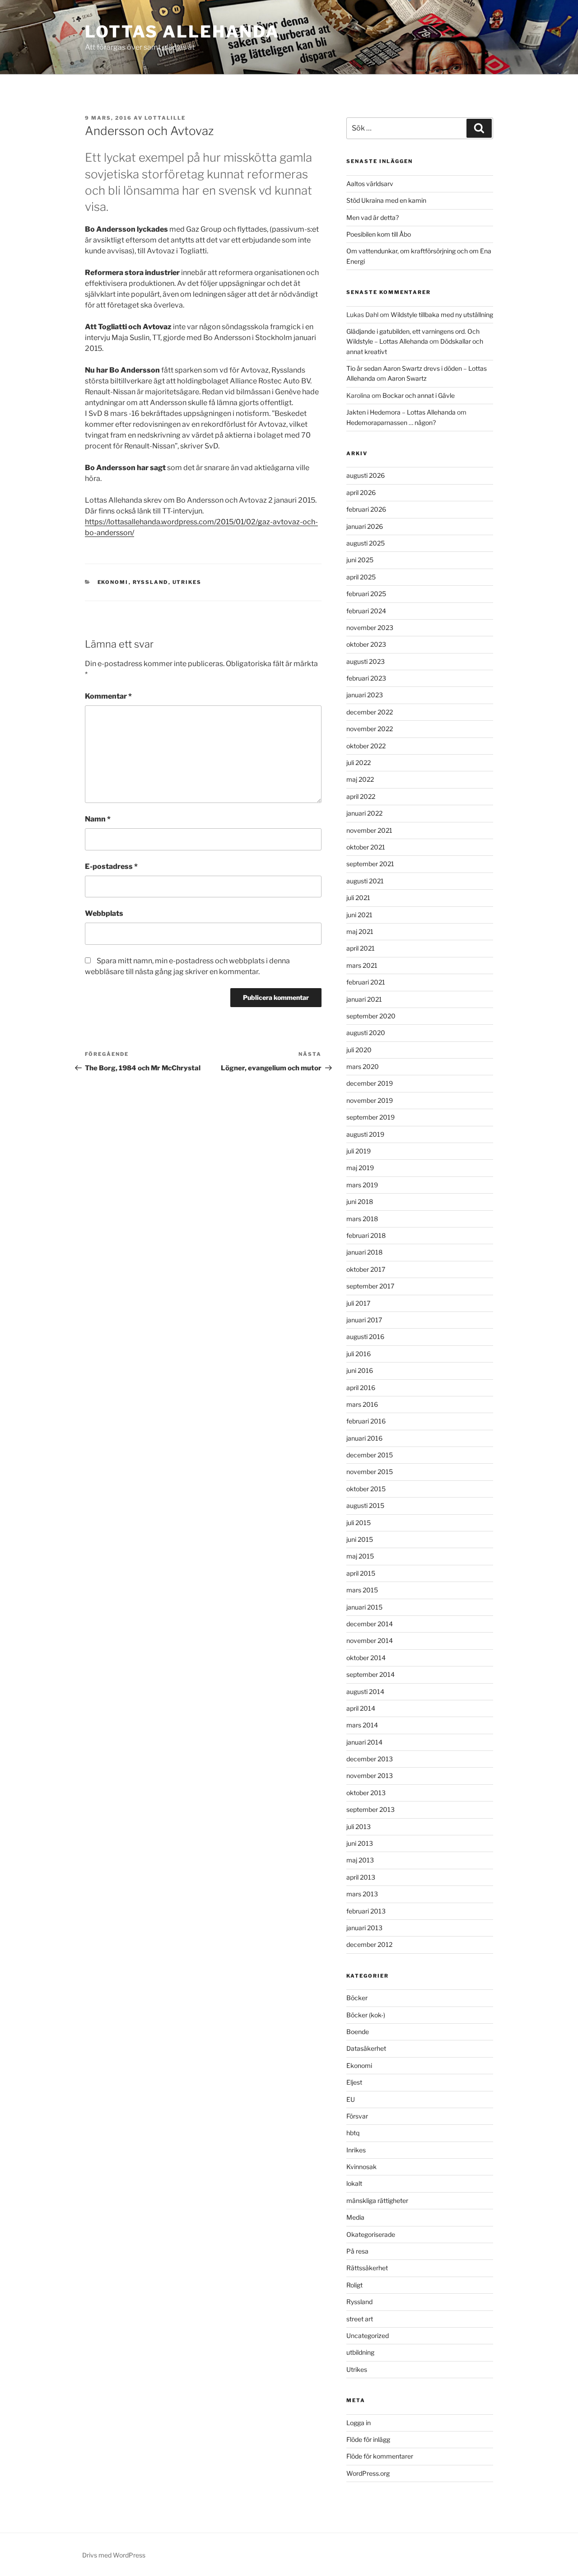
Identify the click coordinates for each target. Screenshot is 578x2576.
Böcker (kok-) (366, 2015)
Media (355, 2217)
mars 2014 (362, 1725)
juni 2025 (360, 560)
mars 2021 (362, 965)
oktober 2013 (366, 1793)
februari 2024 (366, 611)
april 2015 (361, 1573)
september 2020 (371, 1016)
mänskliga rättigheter (377, 2200)
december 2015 (370, 1455)
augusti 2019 (365, 1134)
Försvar (357, 2116)
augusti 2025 (366, 543)
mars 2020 (363, 1066)
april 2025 (361, 577)
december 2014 (370, 1624)
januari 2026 (365, 526)
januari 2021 (364, 999)
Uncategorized (368, 2336)
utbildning (360, 2352)
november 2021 (369, 830)
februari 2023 (366, 678)
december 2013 (370, 1759)
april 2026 (361, 492)
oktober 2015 (366, 1489)
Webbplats (104, 913)
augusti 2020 (366, 1033)
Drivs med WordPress (114, 2555)
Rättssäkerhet (367, 2268)
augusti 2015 (365, 1505)
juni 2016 (360, 1370)
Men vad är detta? (373, 217)
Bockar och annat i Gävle (419, 395)
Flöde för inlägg (368, 2439)
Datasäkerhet (366, 2048)
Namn (98, 819)
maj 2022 (360, 779)
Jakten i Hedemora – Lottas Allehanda (401, 412)
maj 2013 (360, 1860)
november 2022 (370, 729)
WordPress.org (368, 2473)
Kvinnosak (361, 2167)
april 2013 (361, 1877)
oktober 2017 (366, 1269)
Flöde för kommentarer (380, 2456)
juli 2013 (359, 1827)
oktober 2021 (366, 847)
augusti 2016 (365, 1337)
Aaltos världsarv (370, 184)
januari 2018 (364, 1252)
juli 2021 (358, 898)
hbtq (353, 2133)
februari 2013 (366, 1911)
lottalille (165, 118)
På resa (357, 2251)
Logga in (359, 2423)
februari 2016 (366, 1421)
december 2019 (370, 1083)
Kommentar (108, 696)
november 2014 (370, 1640)
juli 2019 (359, 1151)
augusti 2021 (365, 881)
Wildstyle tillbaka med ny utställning (442, 315)
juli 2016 (359, 1354)
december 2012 (369, 1944)
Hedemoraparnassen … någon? (391, 422)
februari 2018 (366, 1235)
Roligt (354, 2285)
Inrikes (356, 2150)
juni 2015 (360, 1539)
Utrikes (187, 582)
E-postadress (111, 866)
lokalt (354, 2183)
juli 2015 (359, 1523)
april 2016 (361, 1388)
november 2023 (370, 628)
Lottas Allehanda (182, 32)
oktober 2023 (366, 644)
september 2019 (371, 1117)
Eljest (354, 2082)
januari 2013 (364, 1928)
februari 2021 (366, 982)
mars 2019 (362, 1185)
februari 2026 (366, 509)
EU (351, 2099)
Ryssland (151, 582)
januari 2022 (364, 813)
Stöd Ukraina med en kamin (386, 200)
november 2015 (370, 1472)
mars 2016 (362, 1404)
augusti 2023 (366, 661)
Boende (358, 2032)
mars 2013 (362, 1894)
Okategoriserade (371, 2234)
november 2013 (370, 1776)
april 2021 (361, 948)
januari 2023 (365, 695)
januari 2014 (364, 1742)
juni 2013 (360, 1843)
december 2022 (370, 712)
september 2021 (370, 864)
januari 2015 (364, 1607)
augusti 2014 (365, 1692)
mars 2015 (362, 1590)
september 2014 (371, 1674)
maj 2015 (360, 1556)
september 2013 (371, 1809)
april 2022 (361, 796)
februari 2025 (366, 594)
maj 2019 (360, 1168)
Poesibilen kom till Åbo (379, 234)
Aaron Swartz (407, 378)
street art (360, 2319)
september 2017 (370, 1286)
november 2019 (370, 1100)
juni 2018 (360, 1202)
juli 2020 (359, 1050)
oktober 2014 (366, 1658)
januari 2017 (364, 1320)
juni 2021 (359, 915)
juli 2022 (359, 763)
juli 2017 (358, 1303)
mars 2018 (362, 1219)
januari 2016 (364, 1438)
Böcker (357, 1998)
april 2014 (361, 1708)
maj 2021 (360, 931)
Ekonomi (113, 582)
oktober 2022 (366, 746)
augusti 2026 (366, 475)
